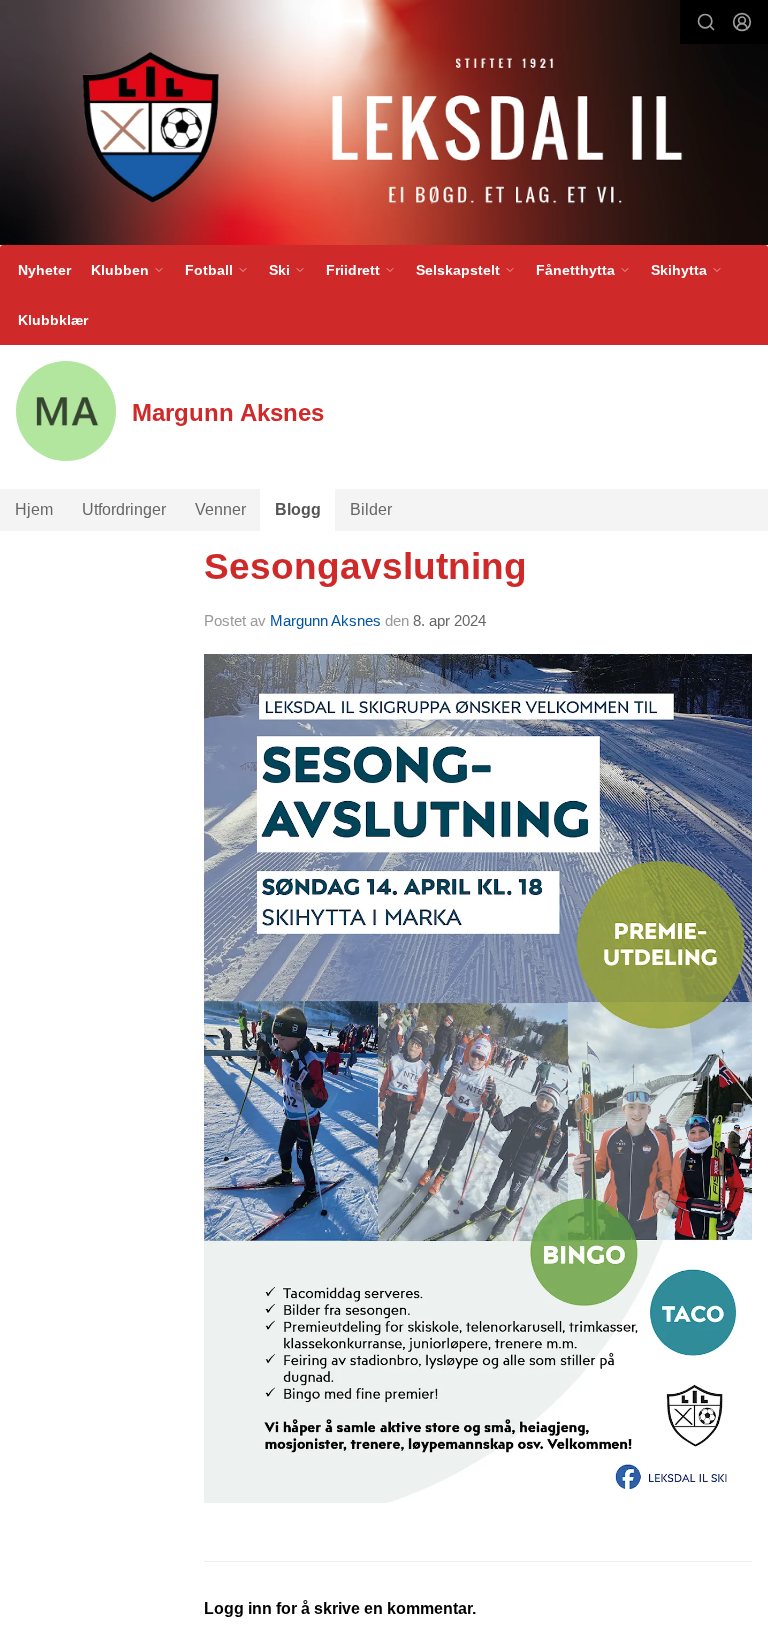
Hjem (34, 509)
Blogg (298, 509)
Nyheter (44, 270)
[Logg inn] (742, 22)
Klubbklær (53, 320)
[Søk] (706, 22)
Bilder (371, 509)
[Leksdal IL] (384, 126)
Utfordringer (124, 509)
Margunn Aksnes (325, 620)
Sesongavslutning (365, 566)
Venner (220, 509)
